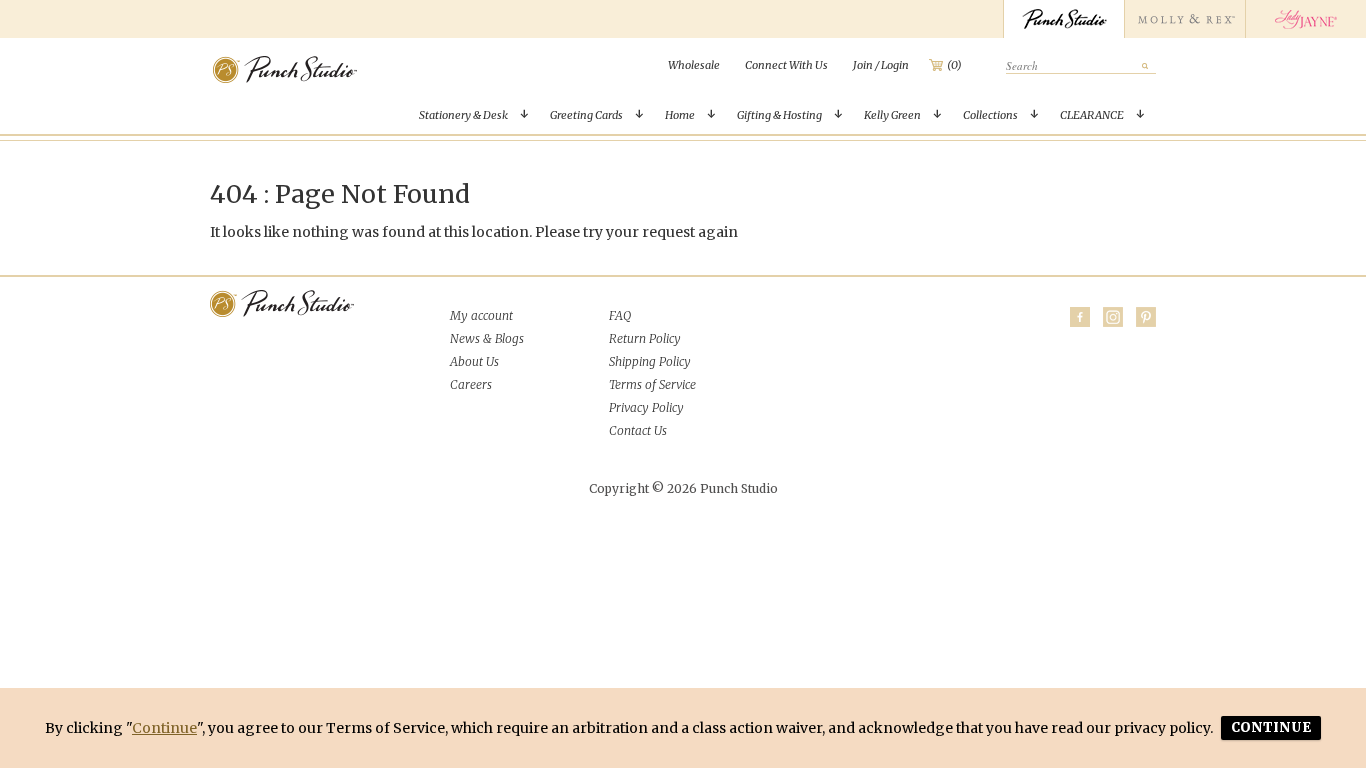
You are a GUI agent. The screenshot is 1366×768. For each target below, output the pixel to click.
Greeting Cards (586, 115)
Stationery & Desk (463, 115)
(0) (954, 65)
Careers (471, 384)
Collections (990, 115)
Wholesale (694, 65)
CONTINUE (1271, 727)
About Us (474, 361)
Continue (164, 728)
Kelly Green (892, 115)
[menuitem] (694, 65)
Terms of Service (652, 384)
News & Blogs (487, 338)
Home (680, 115)
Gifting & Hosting (779, 115)
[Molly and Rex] (1184, 19)
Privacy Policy (646, 407)
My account (481, 315)
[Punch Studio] (1063, 19)
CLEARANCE (1092, 115)
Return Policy (645, 338)
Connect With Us (786, 65)
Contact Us (638, 430)
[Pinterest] (1146, 317)
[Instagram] (1113, 317)
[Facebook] (1080, 317)
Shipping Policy (650, 361)
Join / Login (881, 65)
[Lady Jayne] (1305, 19)
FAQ (620, 315)
